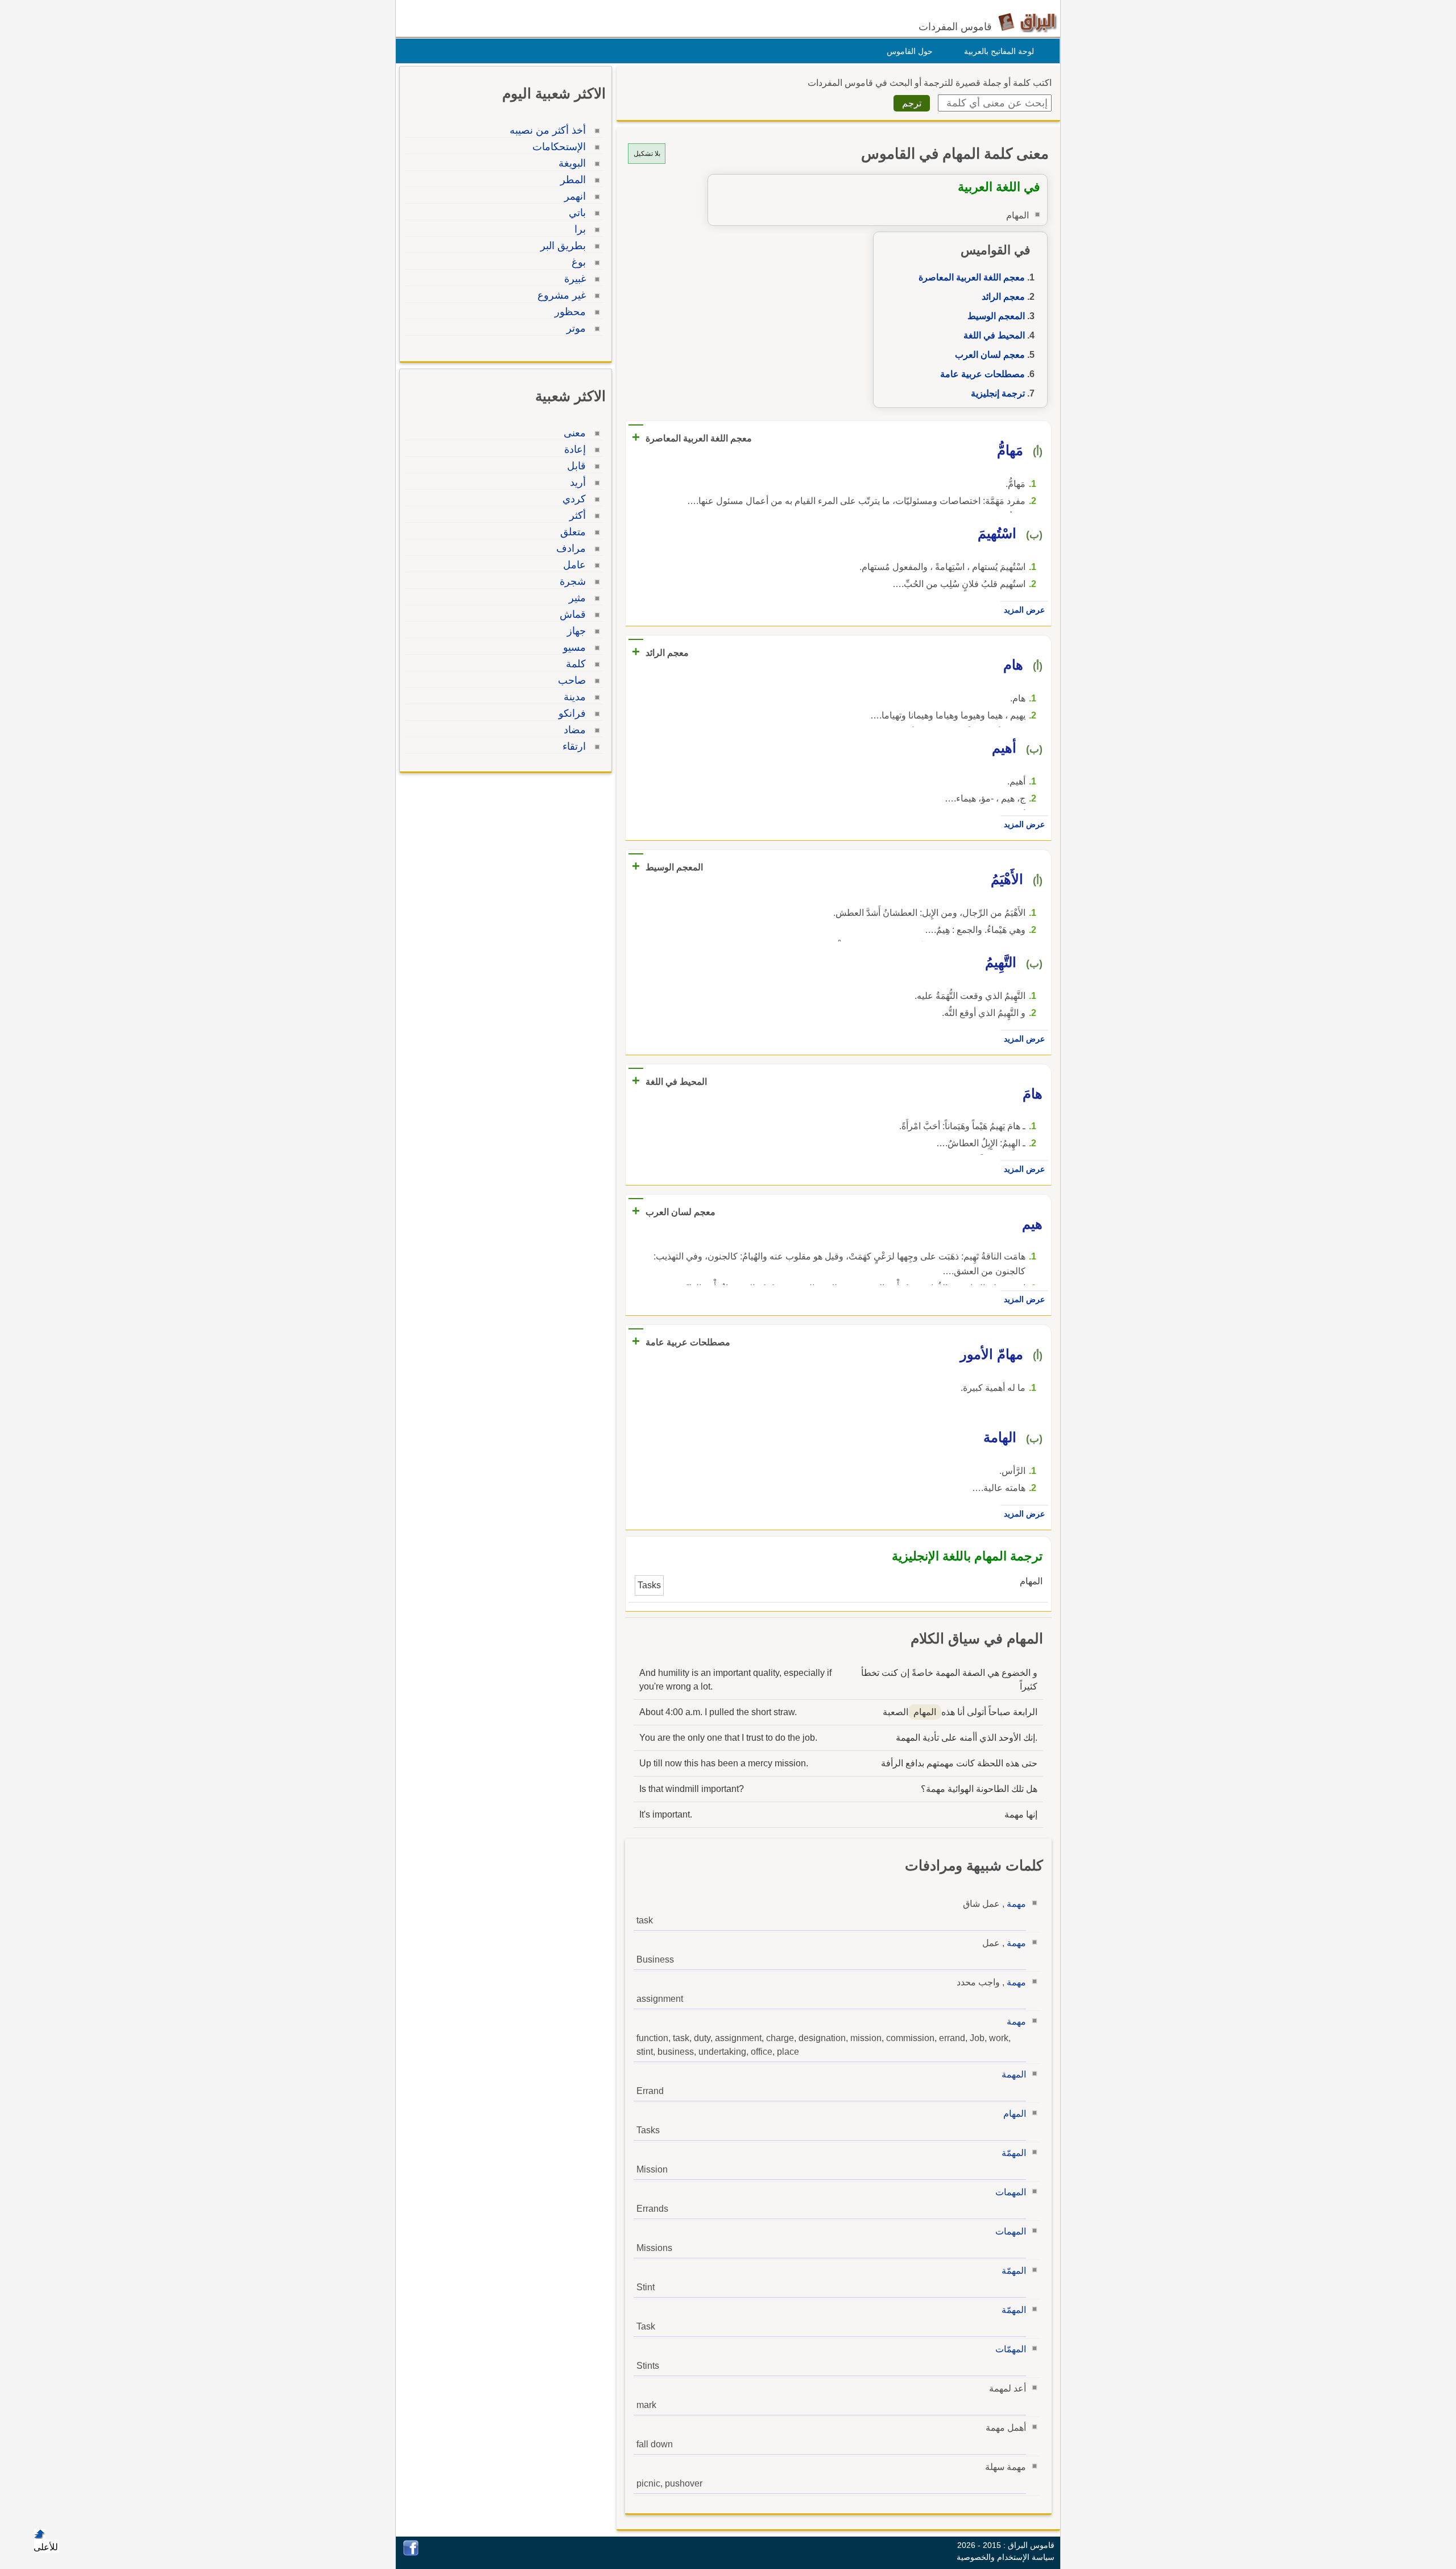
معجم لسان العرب (990, 355)
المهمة (1014, 2074)
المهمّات (1011, 2349)
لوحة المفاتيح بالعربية (999, 51)
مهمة (1016, 1904)
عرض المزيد (1024, 610)
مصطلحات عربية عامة (983, 374)
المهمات (1011, 2192)
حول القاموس (910, 51)
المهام (1015, 2114)
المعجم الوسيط (996, 316)
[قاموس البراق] (1027, 22)
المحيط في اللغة (994, 335)
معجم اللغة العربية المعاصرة (972, 277)
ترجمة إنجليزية (998, 393)
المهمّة (1014, 2153)
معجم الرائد (1003, 297)
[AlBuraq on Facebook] (411, 2553)
